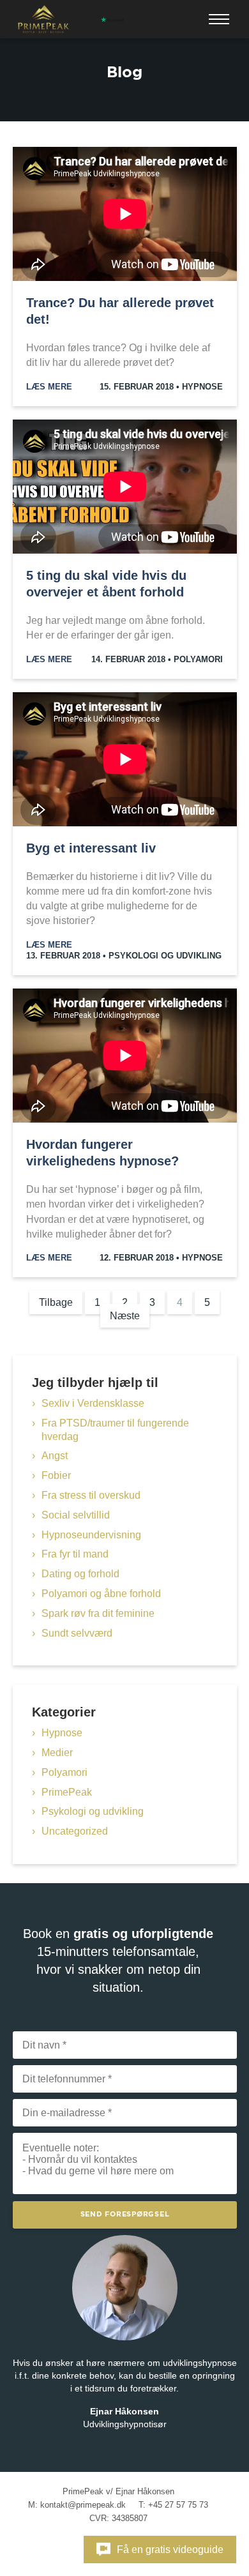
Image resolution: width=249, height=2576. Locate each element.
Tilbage (56, 1302)
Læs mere (49, 387)
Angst (55, 1456)
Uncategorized (75, 1831)
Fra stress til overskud (91, 1495)
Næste (125, 1316)
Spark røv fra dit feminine (98, 1613)
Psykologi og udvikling (165, 956)
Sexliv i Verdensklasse (93, 1403)
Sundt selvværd (77, 1633)
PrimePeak (67, 1792)
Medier (57, 1753)
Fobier (56, 1475)
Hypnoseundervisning (91, 1535)
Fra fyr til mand (75, 1554)
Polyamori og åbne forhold (101, 1594)
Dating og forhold (80, 1574)
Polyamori (198, 659)
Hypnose (202, 387)
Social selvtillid (76, 1515)
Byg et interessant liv (91, 848)
